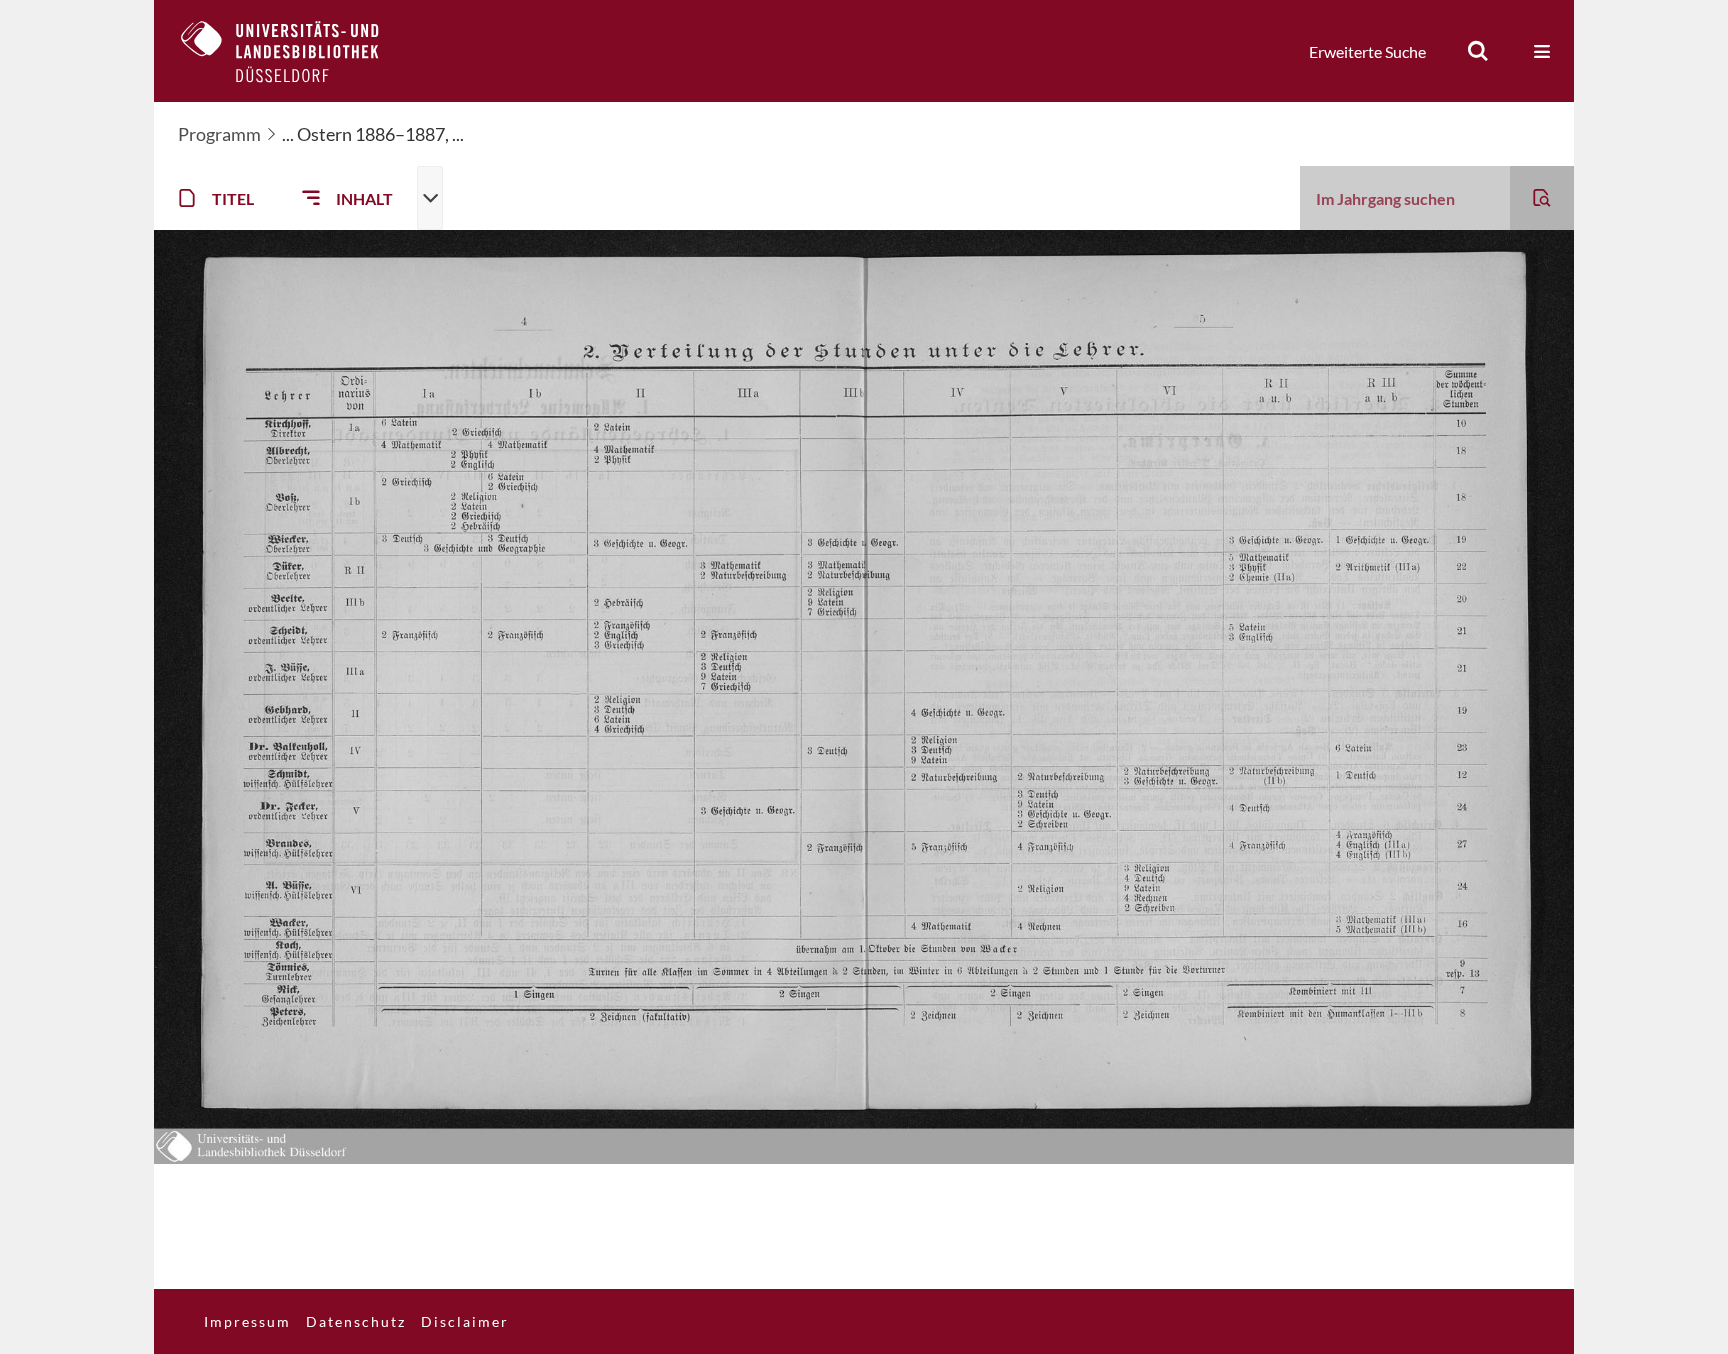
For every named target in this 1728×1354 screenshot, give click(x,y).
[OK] (1478, 51)
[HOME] (295, 51)
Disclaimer (465, 1321)
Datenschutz (356, 1321)
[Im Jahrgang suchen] (1542, 198)
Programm (219, 134)
